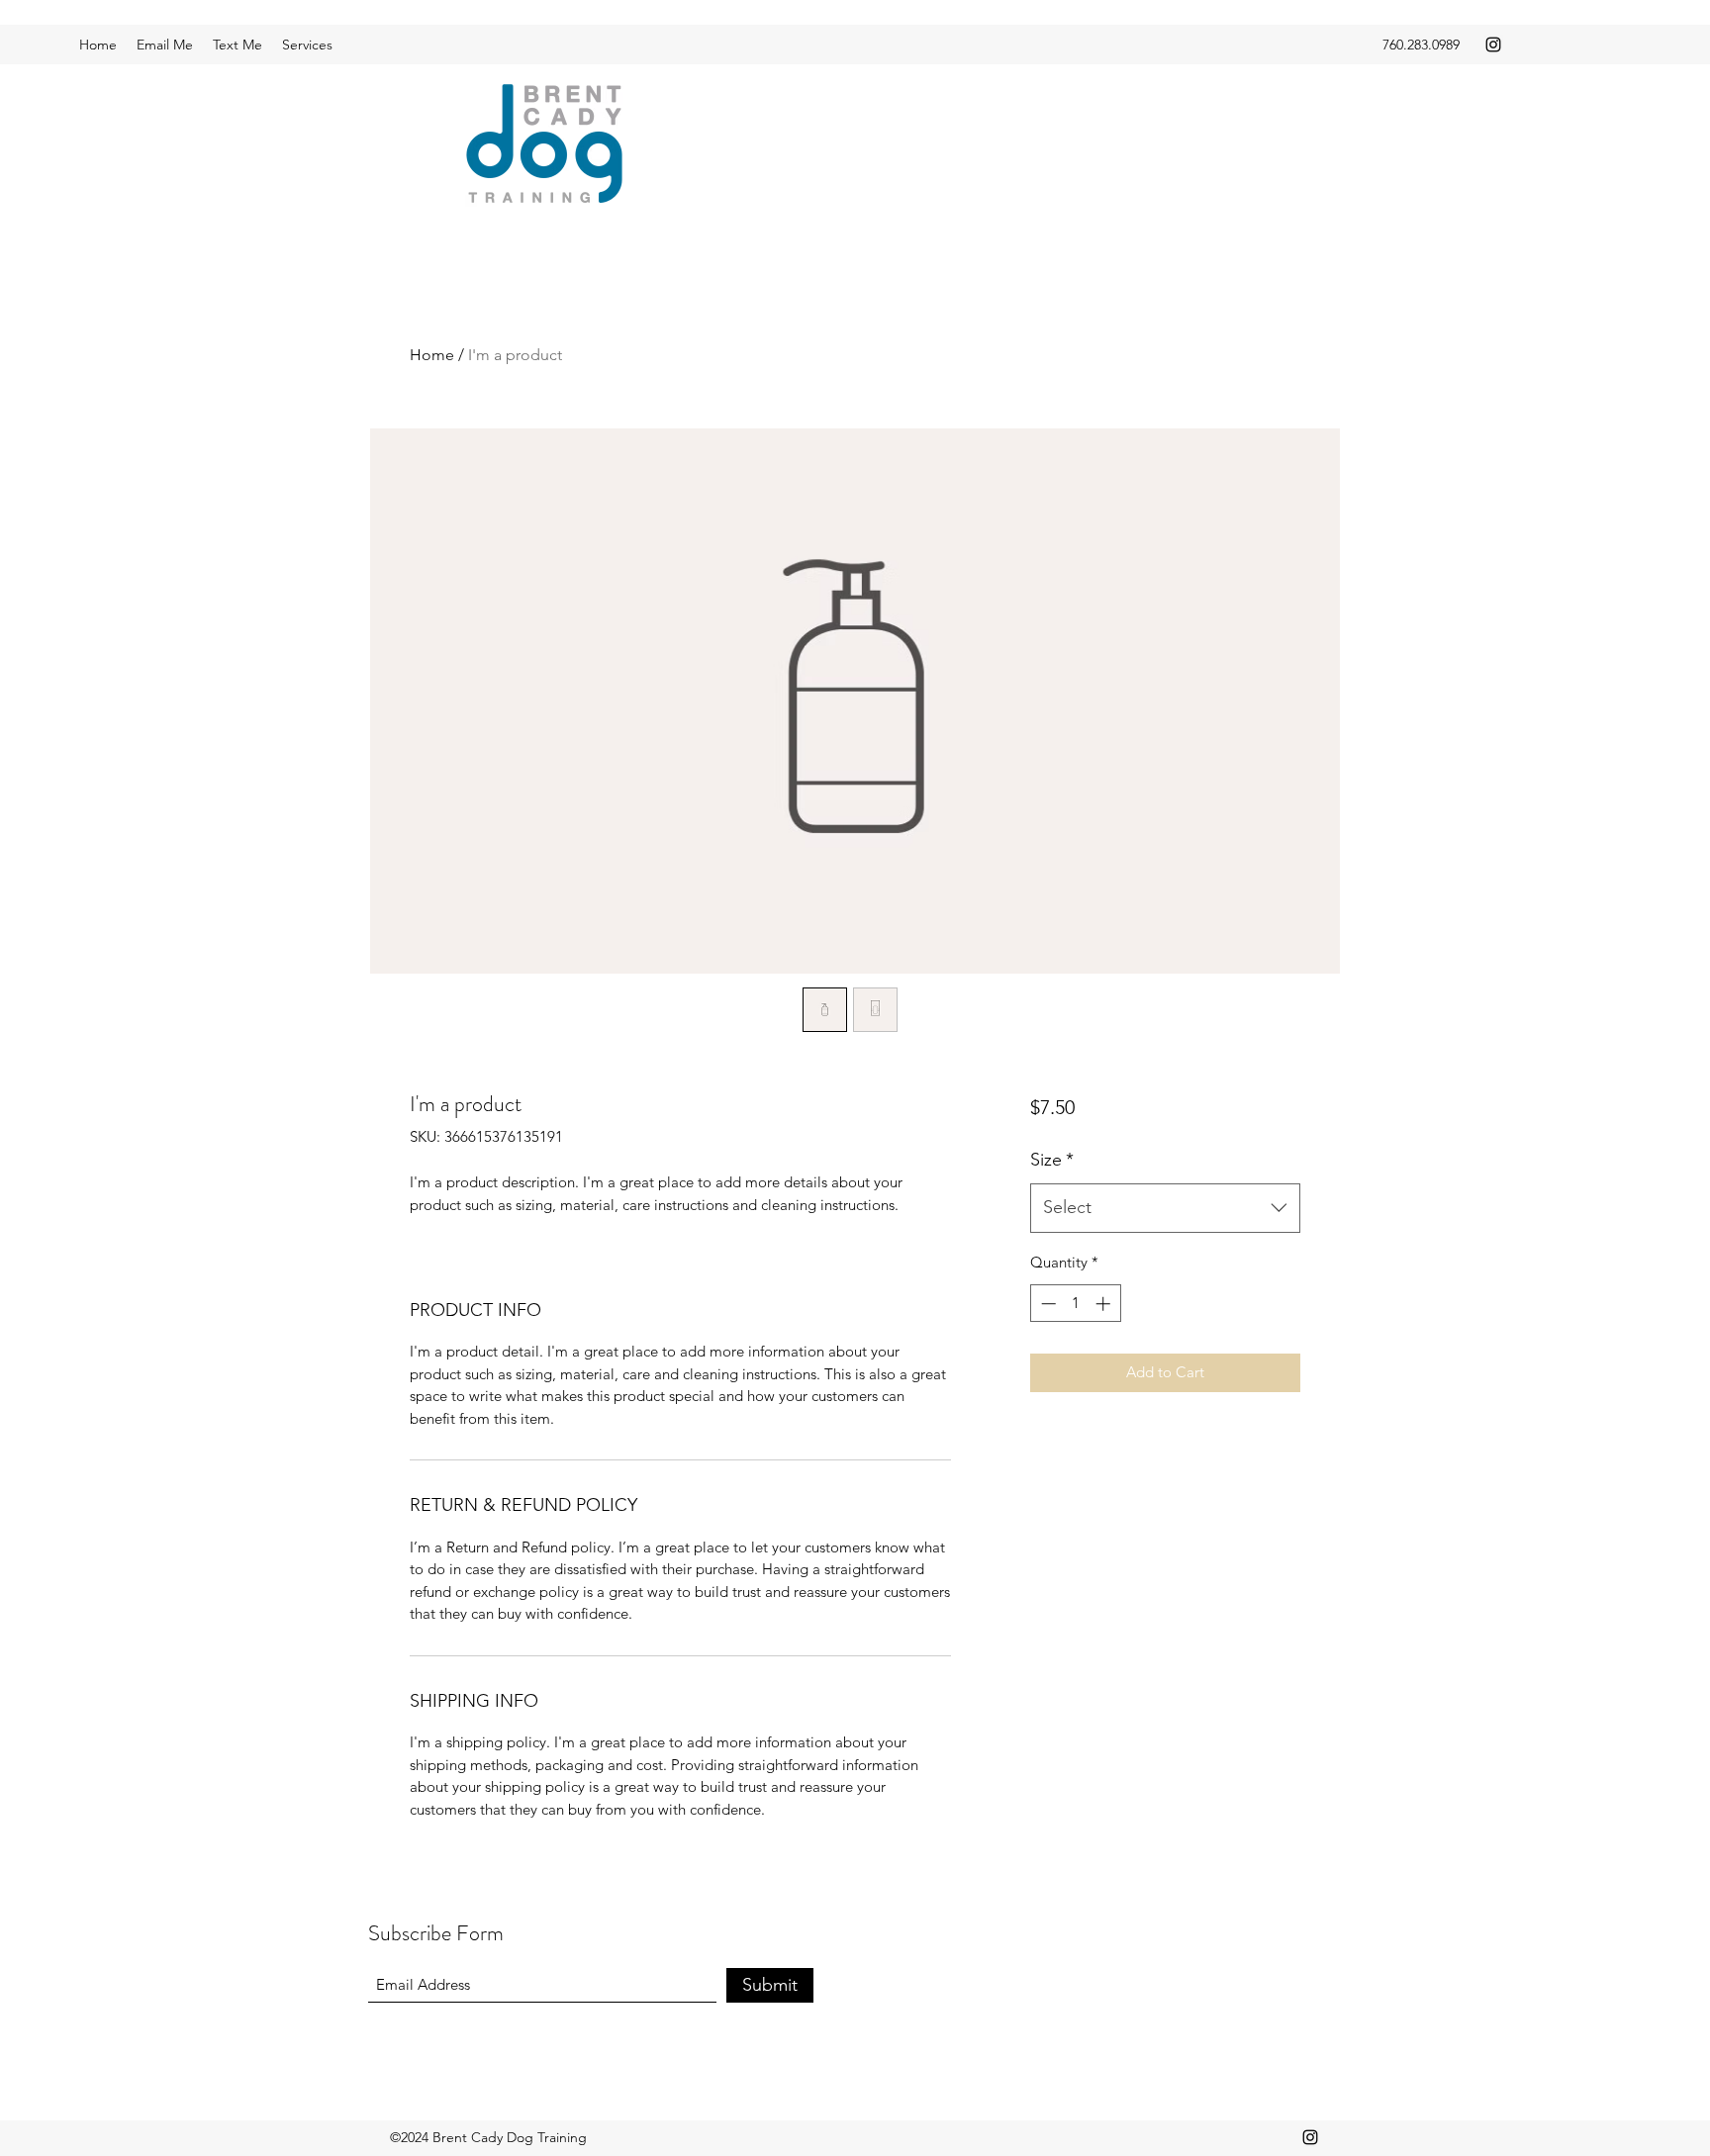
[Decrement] (1046, 1304)
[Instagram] (1493, 45)
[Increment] (1105, 1304)
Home (432, 355)
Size (1052, 1160)
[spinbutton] (1075, 1304)
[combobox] (1165, 1208)
